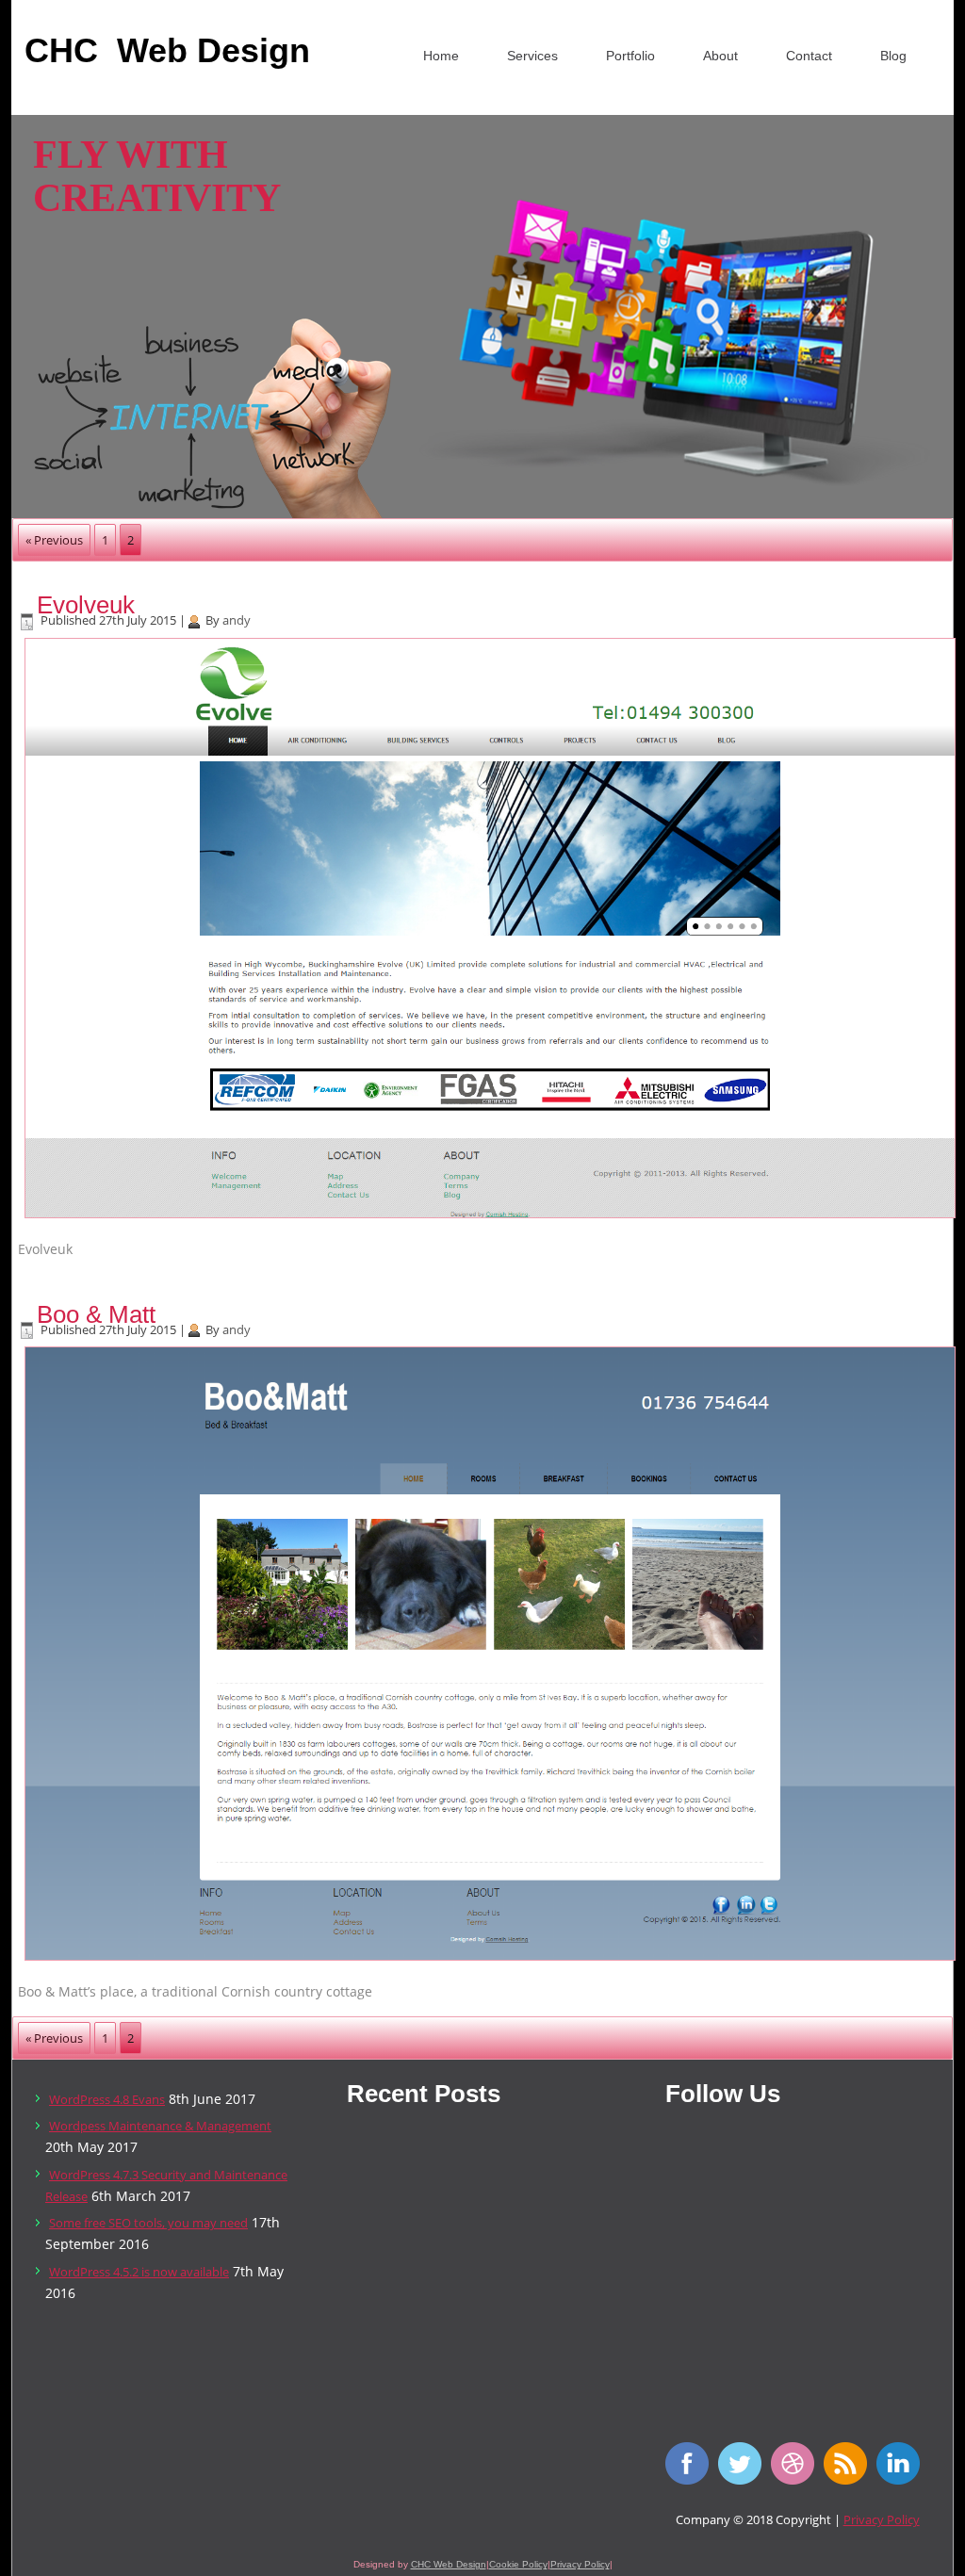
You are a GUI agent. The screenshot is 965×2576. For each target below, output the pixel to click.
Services (532, 56)
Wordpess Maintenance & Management (160, 2126)
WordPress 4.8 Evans (107, 2099)
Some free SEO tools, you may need (148, 2223)
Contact (809, 56)
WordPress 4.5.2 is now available (139, 2272)
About (720, 56)
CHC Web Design (449, 2564)
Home (441, 56)
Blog (893, 56)
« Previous (54, 540)
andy (237, 620)
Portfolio (630, 56)
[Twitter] (744, 2480)
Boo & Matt (96, 1314)
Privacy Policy (882, 2519)
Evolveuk (86, 605)
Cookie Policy (518, 2564)
